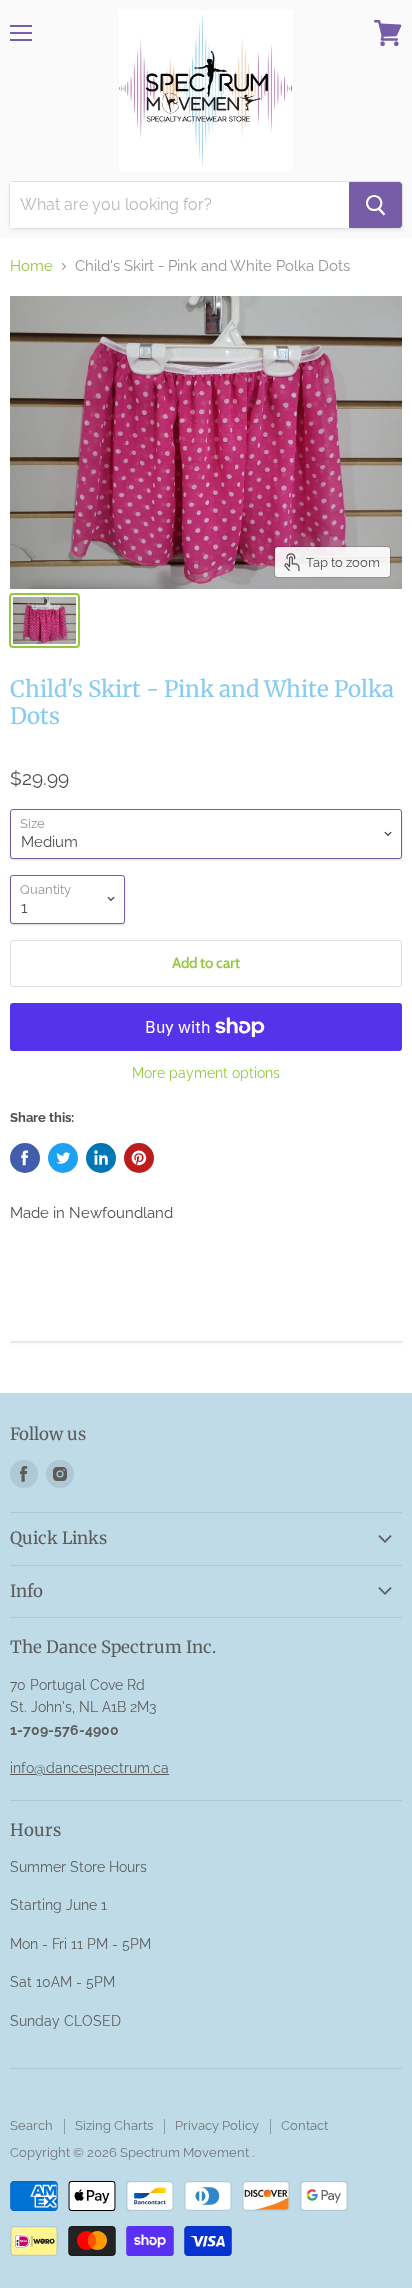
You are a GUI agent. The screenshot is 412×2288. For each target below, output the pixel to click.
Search (31, 2125)
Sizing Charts (114, 2125)
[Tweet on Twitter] (63, 1158)
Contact (304, 2125)
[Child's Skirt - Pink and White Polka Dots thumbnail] (44, 620)
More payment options (206, 1073)
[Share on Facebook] (25, 1158)
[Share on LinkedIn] (101, 1158)
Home (31, 266)
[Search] (375, 205)
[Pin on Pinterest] (139, 1158)
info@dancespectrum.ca (89, 1768)
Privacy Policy (217, 2125)
